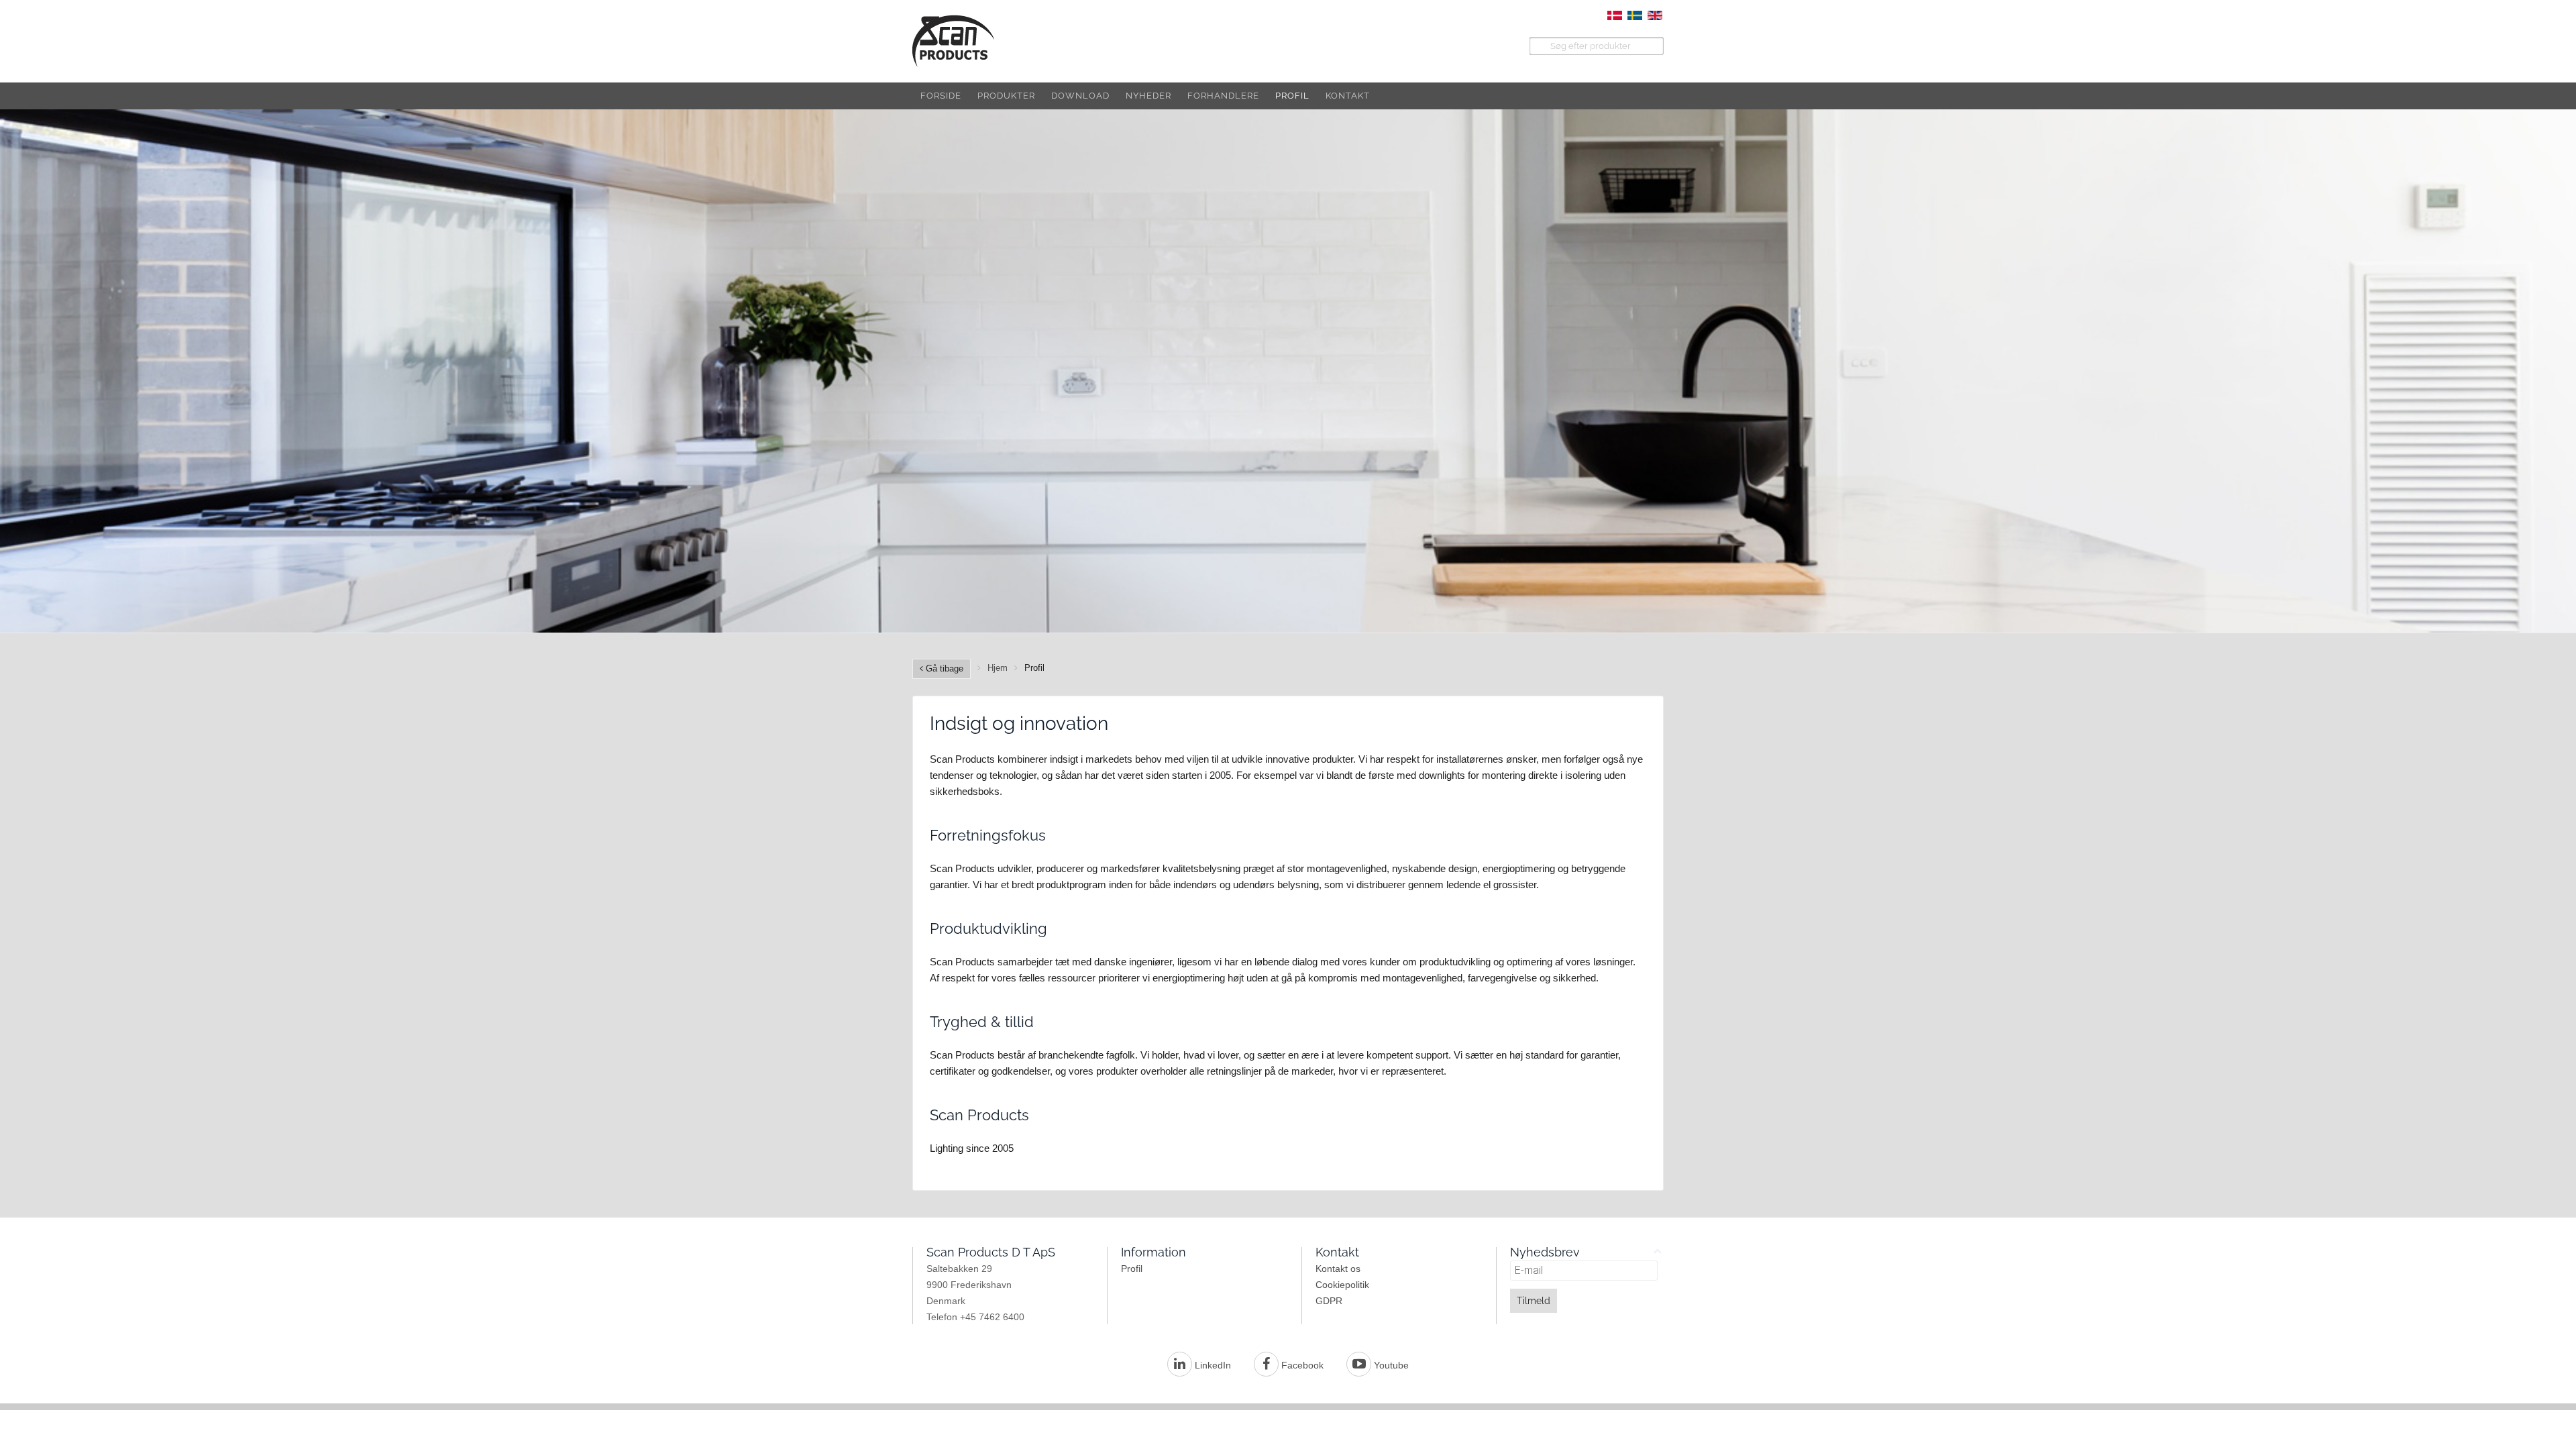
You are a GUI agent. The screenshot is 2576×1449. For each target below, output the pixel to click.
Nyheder (1148, 96)
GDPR (1329, 1301)
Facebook (1301, 1365)
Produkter (1006, 96)
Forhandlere (1223, 96)
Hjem (998, 668)
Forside (941, 96)
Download (1080, 96)
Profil (1292, 96)
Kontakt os (1338, 1269)
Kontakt (1348, 96)
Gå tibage (943, 668)
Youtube (1390, 1365)
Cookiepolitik (1342, 1285)
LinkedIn (1212, 1365)
